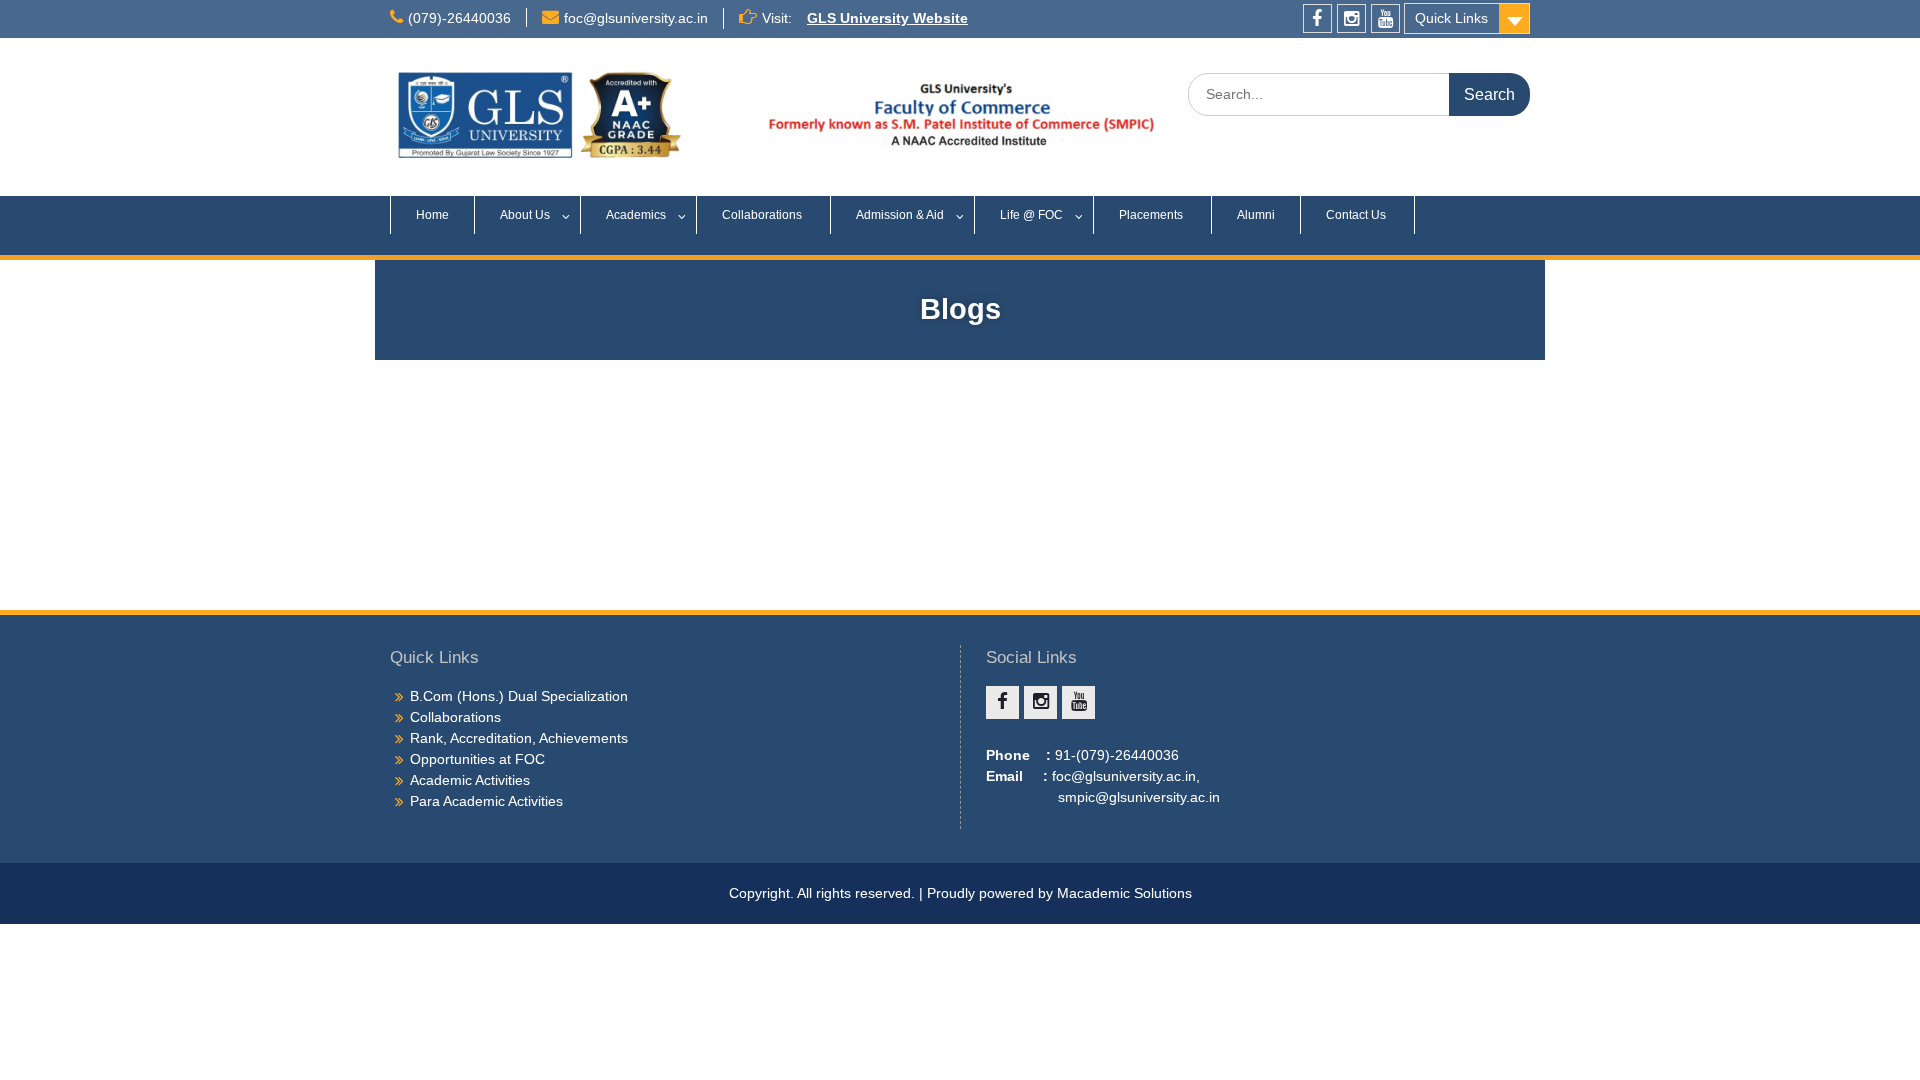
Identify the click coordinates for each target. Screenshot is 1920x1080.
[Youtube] (1385, 18)
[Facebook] (1317, 18)
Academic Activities (470, 780)
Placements (1152, 215)
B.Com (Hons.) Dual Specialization (519, 696)
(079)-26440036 (459, 18)
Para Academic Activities (486, 801)
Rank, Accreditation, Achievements (519, 738)
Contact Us (1357, 215)
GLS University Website (887, 18)
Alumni (1256, 215)
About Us (525, 215)
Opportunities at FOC (477, 759)
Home (432, 215)
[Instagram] (1351, 18)
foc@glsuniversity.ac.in (636, 18)
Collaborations (763, 215)
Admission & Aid (900, 215)
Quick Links (1451, 18)
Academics (636, 215)
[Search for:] (1359, 94)
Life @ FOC (1031, 215)
